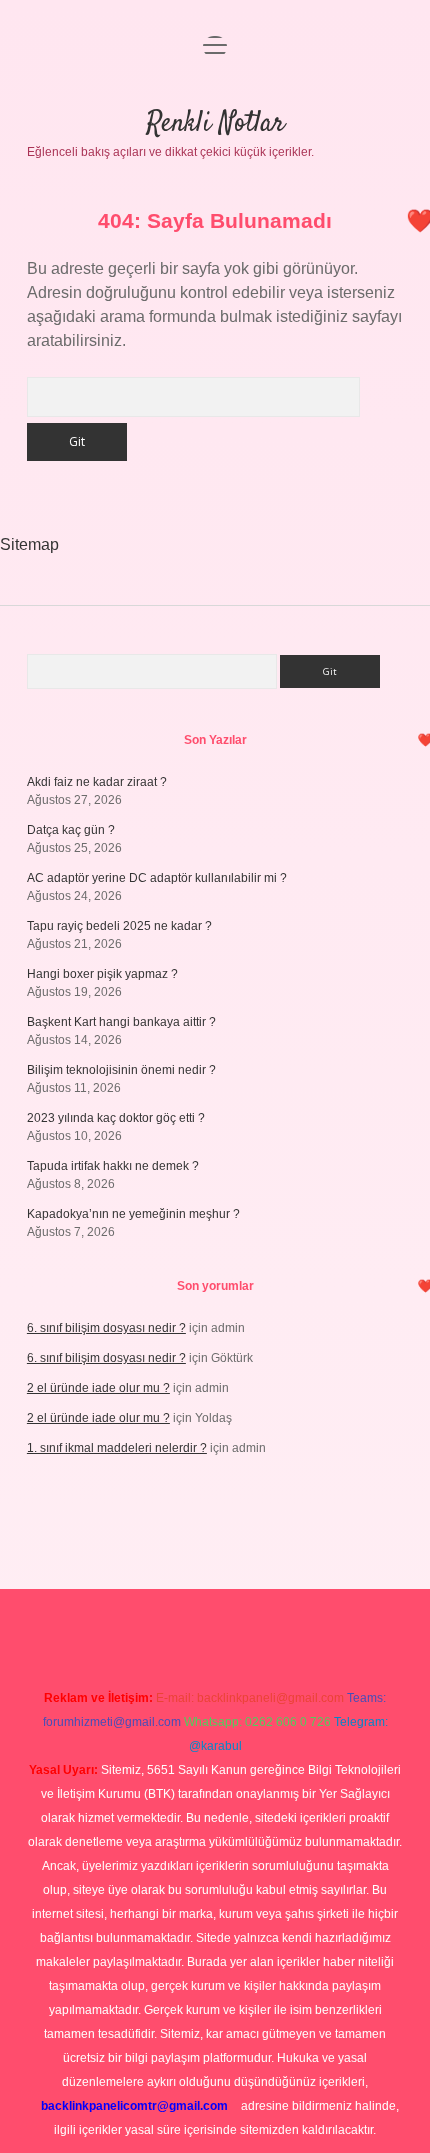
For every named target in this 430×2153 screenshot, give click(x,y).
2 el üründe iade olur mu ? (98, 1388)
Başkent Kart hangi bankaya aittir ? (121, 1022)
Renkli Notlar (215, 124)
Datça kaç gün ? (71, 830)
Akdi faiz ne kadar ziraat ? (97, 782)
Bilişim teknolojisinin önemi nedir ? (121, 1070)
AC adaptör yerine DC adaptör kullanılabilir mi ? (157, 878)
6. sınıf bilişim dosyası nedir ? (106, 1328)
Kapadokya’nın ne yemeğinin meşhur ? (133, 1214)
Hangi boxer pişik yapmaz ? (102, 974)
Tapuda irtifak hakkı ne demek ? (113, 1166)
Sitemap (29, 544)
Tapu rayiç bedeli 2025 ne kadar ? (119, 926)
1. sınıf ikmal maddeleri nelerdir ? (117, 1448)
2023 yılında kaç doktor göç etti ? (116, 1118)
